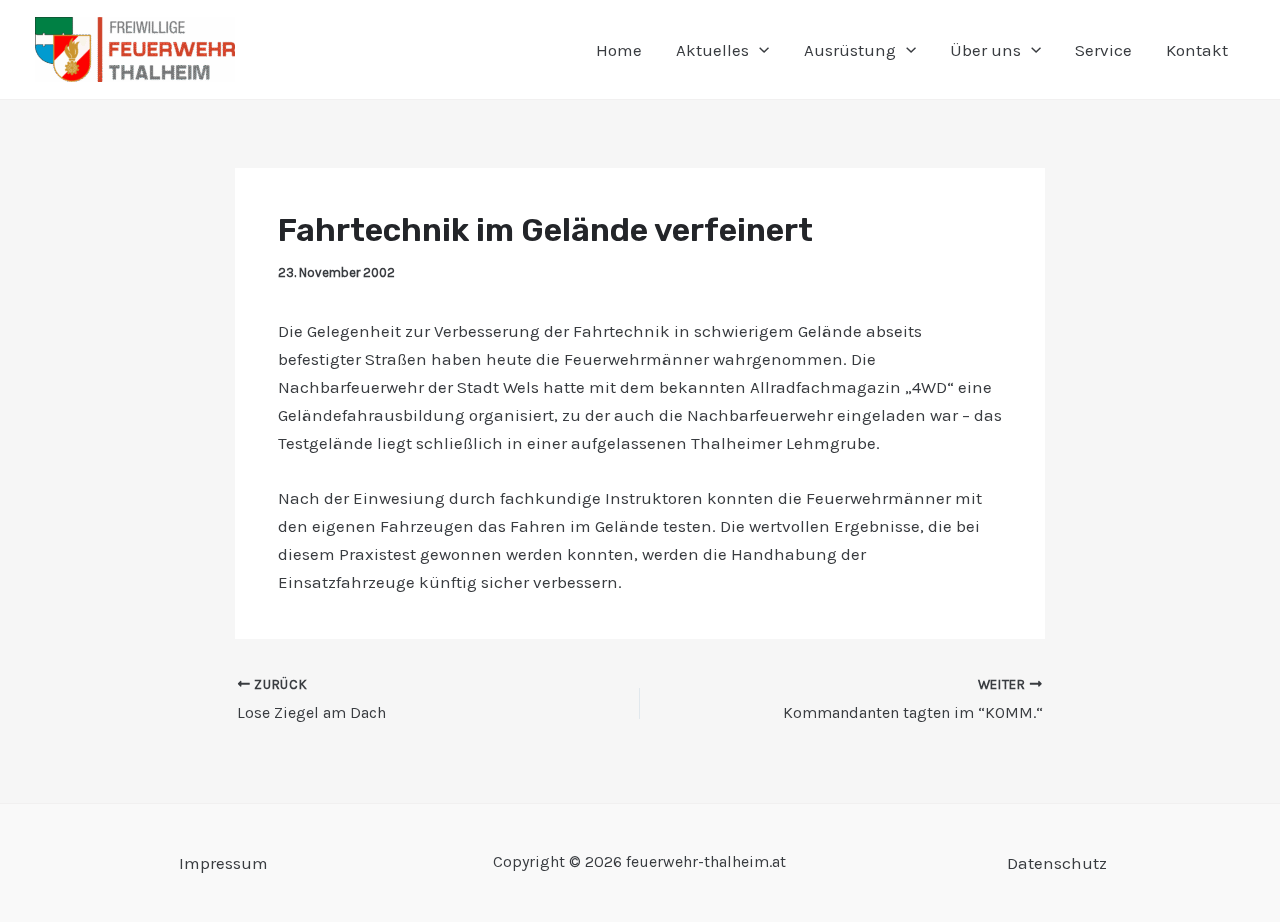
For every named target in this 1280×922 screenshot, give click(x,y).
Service (1103, 50)
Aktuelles (712, 50)
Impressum (223, 863)
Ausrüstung (850, 50)
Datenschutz (1057, 863)
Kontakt (1197, 50)
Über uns (985, 50)
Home (619, 50)
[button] (759, 50)
